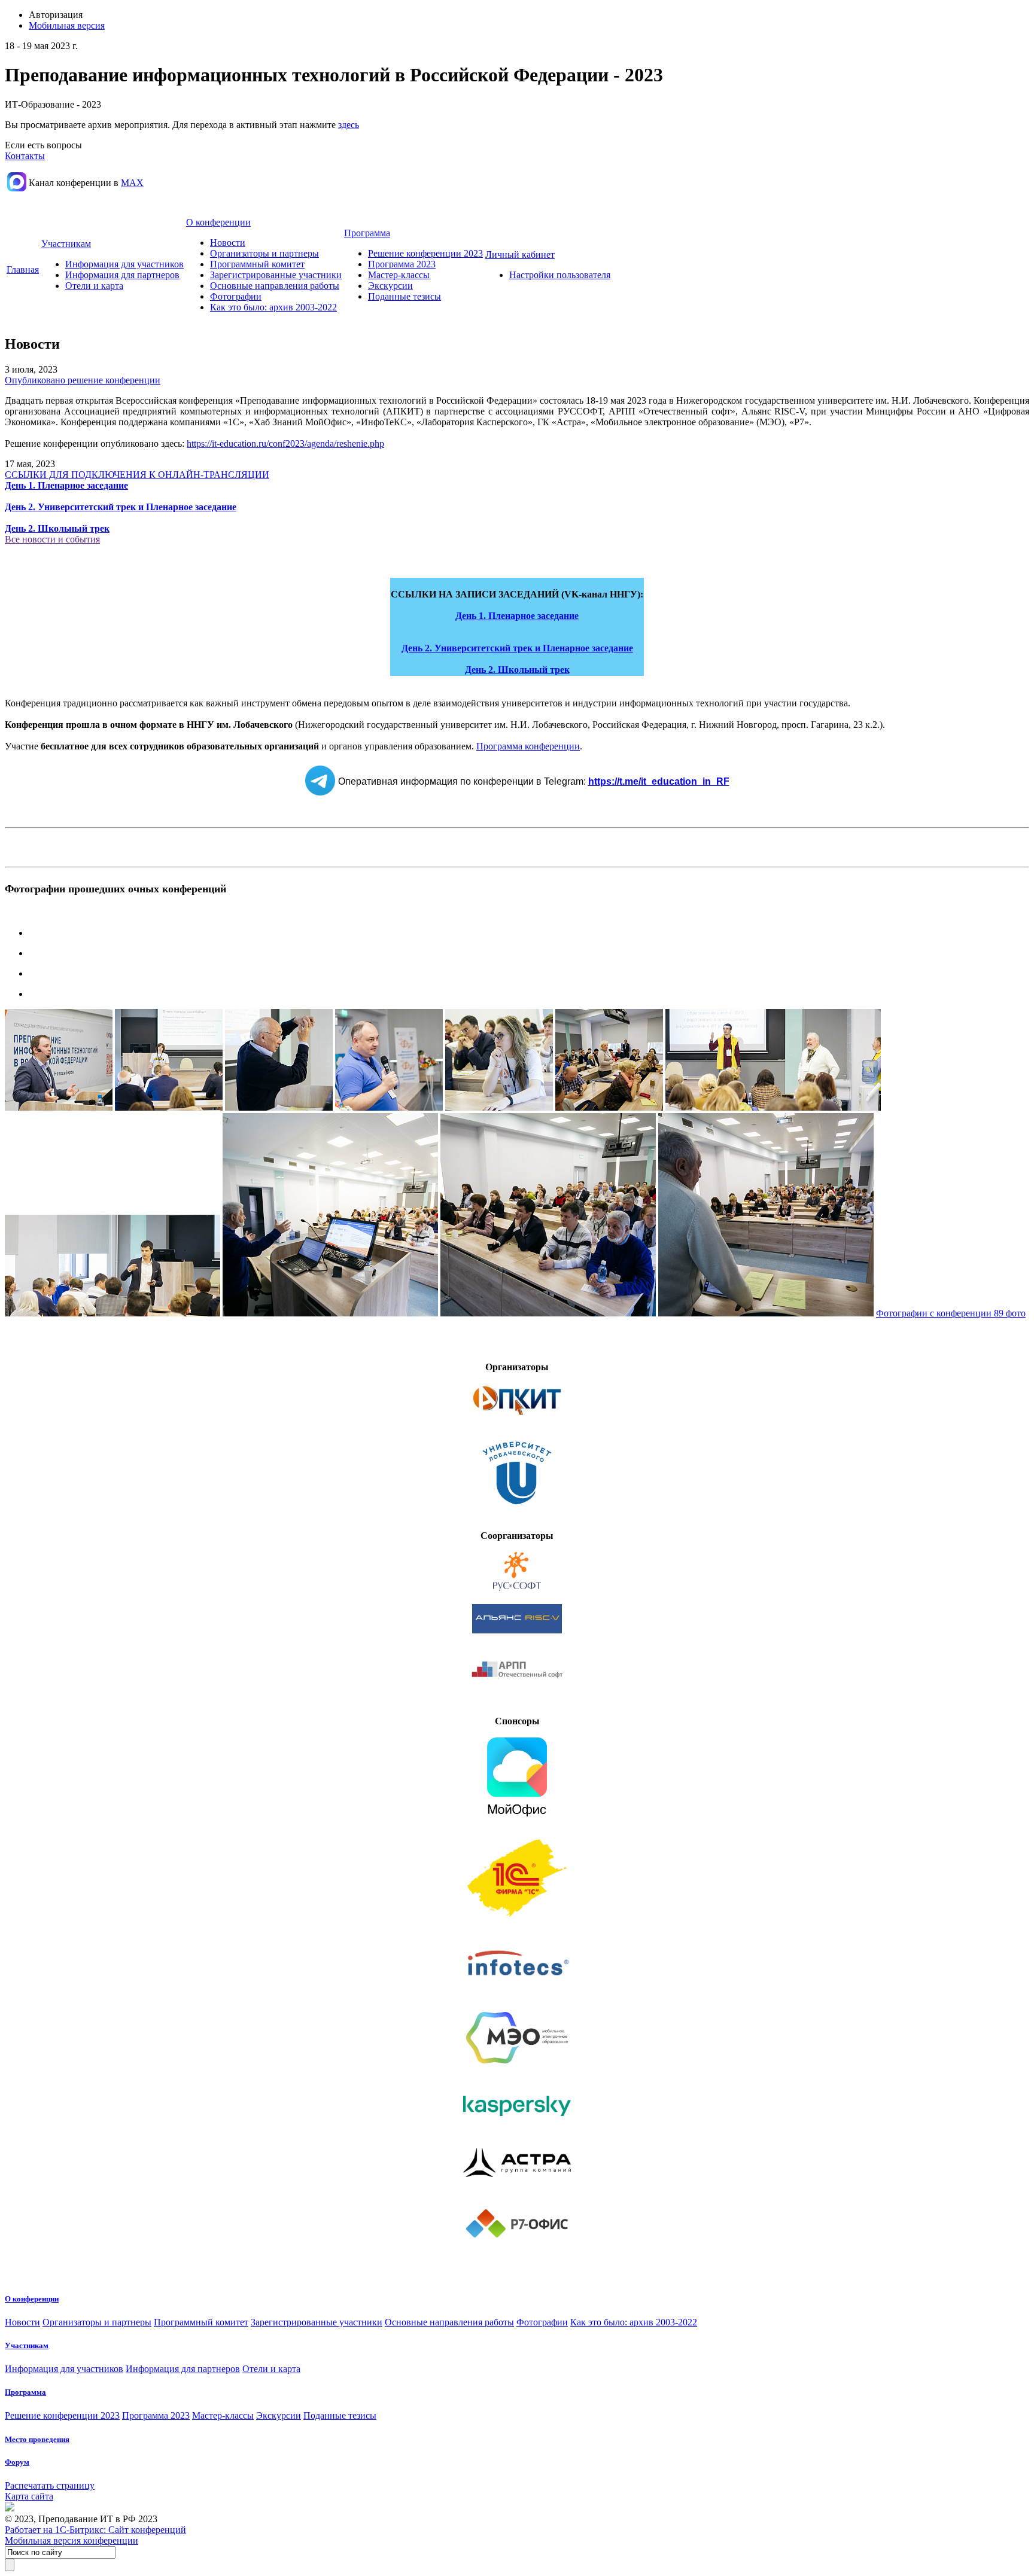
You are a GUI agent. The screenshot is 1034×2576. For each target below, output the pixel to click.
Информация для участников (124, 264)
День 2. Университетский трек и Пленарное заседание (517, 648)
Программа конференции (528, 746)
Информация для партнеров (122, 275)
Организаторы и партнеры (264, 253)
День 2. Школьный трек (517, 670)
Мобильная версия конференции (72, 2540)
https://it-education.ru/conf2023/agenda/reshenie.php (285, 443)
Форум (17, 2462)
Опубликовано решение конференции (83, 380)
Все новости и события (52, 539)
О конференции (218, 222)
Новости (228, 243)
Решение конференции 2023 (425, 253)
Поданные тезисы (405, 296)
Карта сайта (29, 2496)
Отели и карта (94, 286)
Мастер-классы (399, 275)
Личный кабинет (520, 254)
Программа (367, 233)
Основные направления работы (275, 286)
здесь (349, 125)
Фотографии (236, 296)
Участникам (66, 244)
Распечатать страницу (50, 2485)
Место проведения (37, 2439)
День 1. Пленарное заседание (517, 616)
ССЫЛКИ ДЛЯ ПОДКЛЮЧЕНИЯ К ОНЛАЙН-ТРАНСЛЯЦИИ (137, 475)
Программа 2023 (402, 264)
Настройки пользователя (560, 275)
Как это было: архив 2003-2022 (273, 307)
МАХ (132, 183)
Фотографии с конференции (951, 1313)
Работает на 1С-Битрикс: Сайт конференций (95, 2530)
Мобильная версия (67, 25)
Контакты (25, 156)
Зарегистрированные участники (276, 275)
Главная (23, 269)
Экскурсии (390, 286)
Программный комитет (257, 264)
